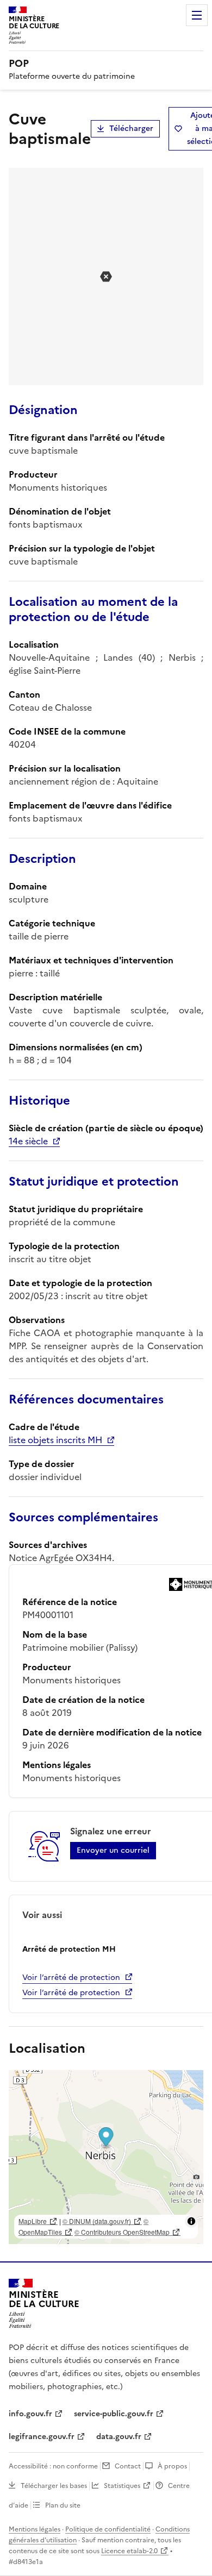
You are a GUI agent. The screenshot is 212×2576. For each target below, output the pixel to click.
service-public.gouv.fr (114, 2414)
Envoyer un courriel (113, 1850)
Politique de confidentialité (108, 2529)
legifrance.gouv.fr (42, 2437)
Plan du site (63, 2505)
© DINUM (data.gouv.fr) (97, 2221)
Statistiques (122, 2486)
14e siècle (28, 1141)
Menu (197, 15)
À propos (172, 2466)
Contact (128, 2466)
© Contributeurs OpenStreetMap (122, 2232)
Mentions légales (35, 2529)
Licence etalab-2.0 (129, 2551)
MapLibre (33, 2221)
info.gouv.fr (30, 2414)
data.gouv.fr (119, 2437)
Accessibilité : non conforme (53, 2466)
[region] (106, 2157)
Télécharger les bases (54, 2486)
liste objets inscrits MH (55, 1440)
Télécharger (131, 129)
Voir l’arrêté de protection (71, 1978)
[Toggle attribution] (191, 2221)
